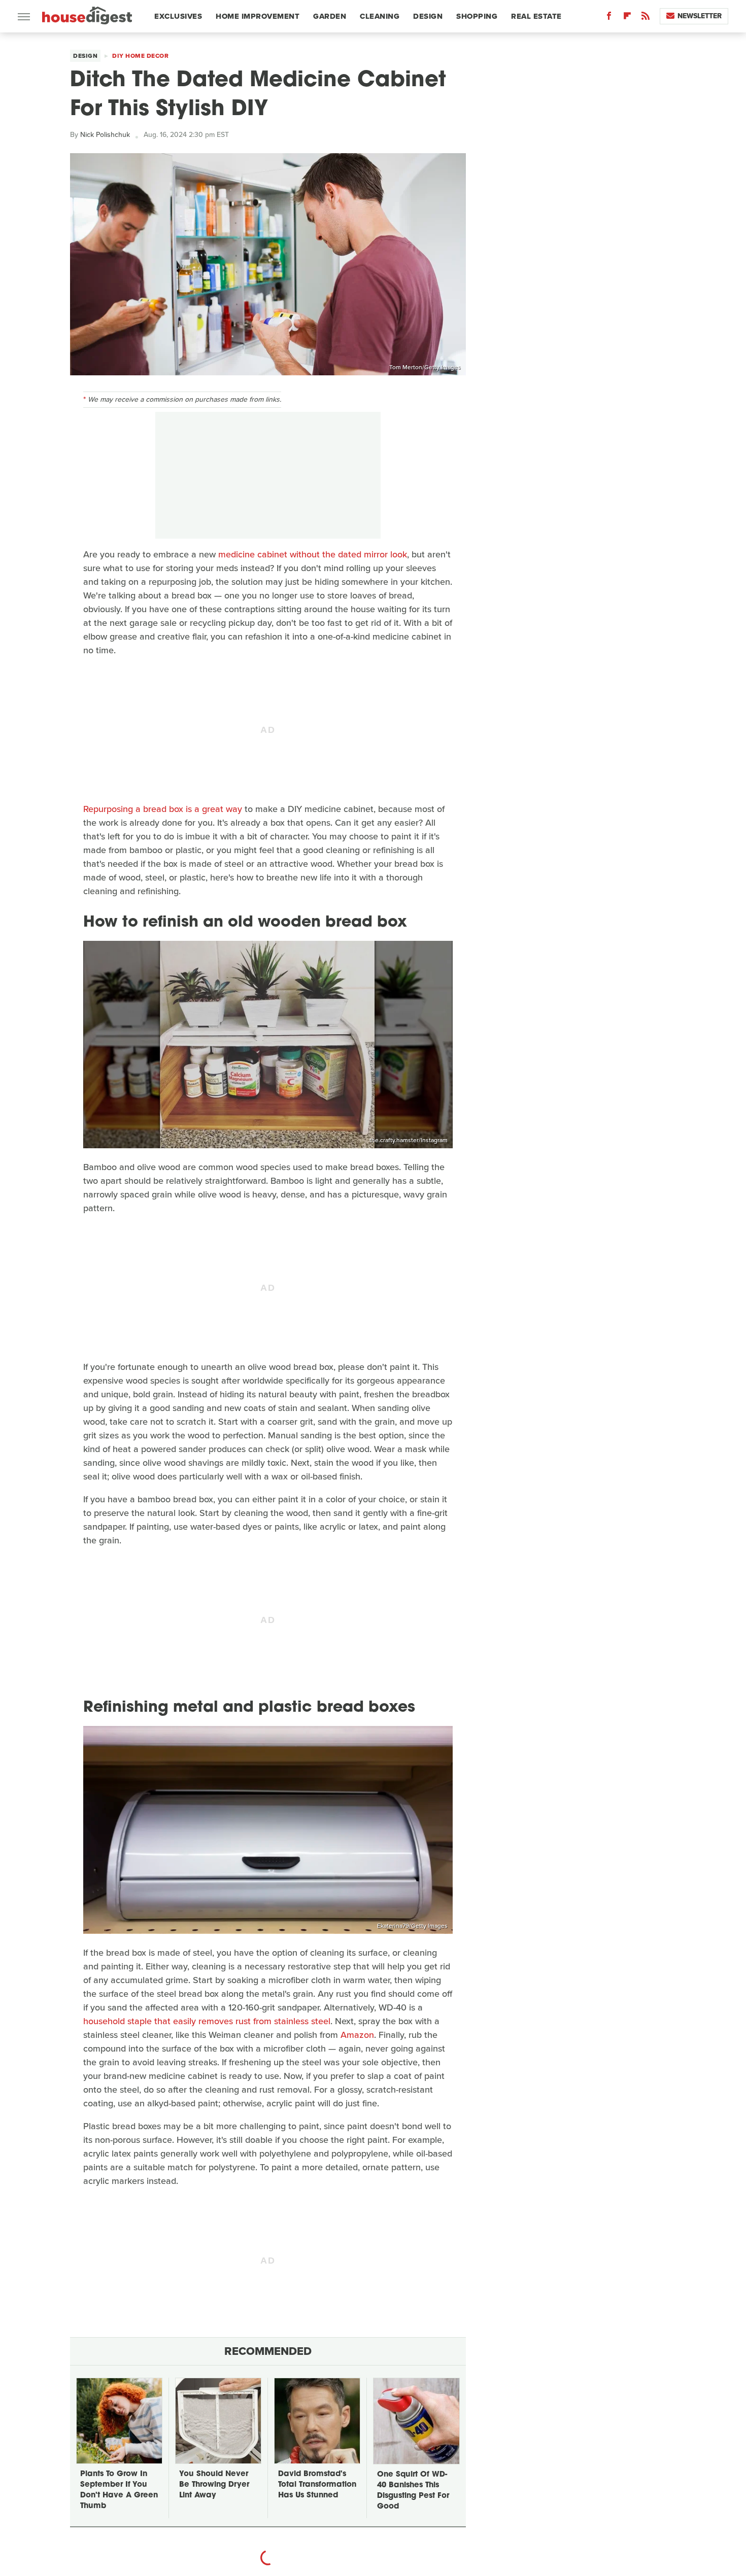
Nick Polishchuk (105, 135)
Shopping (477, 16)
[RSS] (646, 18)
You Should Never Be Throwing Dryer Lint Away (214, 2485)
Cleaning (380, 16)
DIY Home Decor (140, 56)
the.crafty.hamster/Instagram (409, 1140)
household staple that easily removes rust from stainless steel (207, 2021)
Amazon (357, 2035)
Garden (330, 16)
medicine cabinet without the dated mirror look (313, 554)
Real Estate (536, 16)
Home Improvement (258, 16)
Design (428, 16)
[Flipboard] (627, 18)
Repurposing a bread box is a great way (163, 809)
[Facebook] (609, 18)
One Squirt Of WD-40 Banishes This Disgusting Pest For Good (413, 2491)
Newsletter (700, 16)
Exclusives (178, 16)
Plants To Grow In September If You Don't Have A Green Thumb (119, 2490)
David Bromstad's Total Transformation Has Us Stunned (317, 2485)
